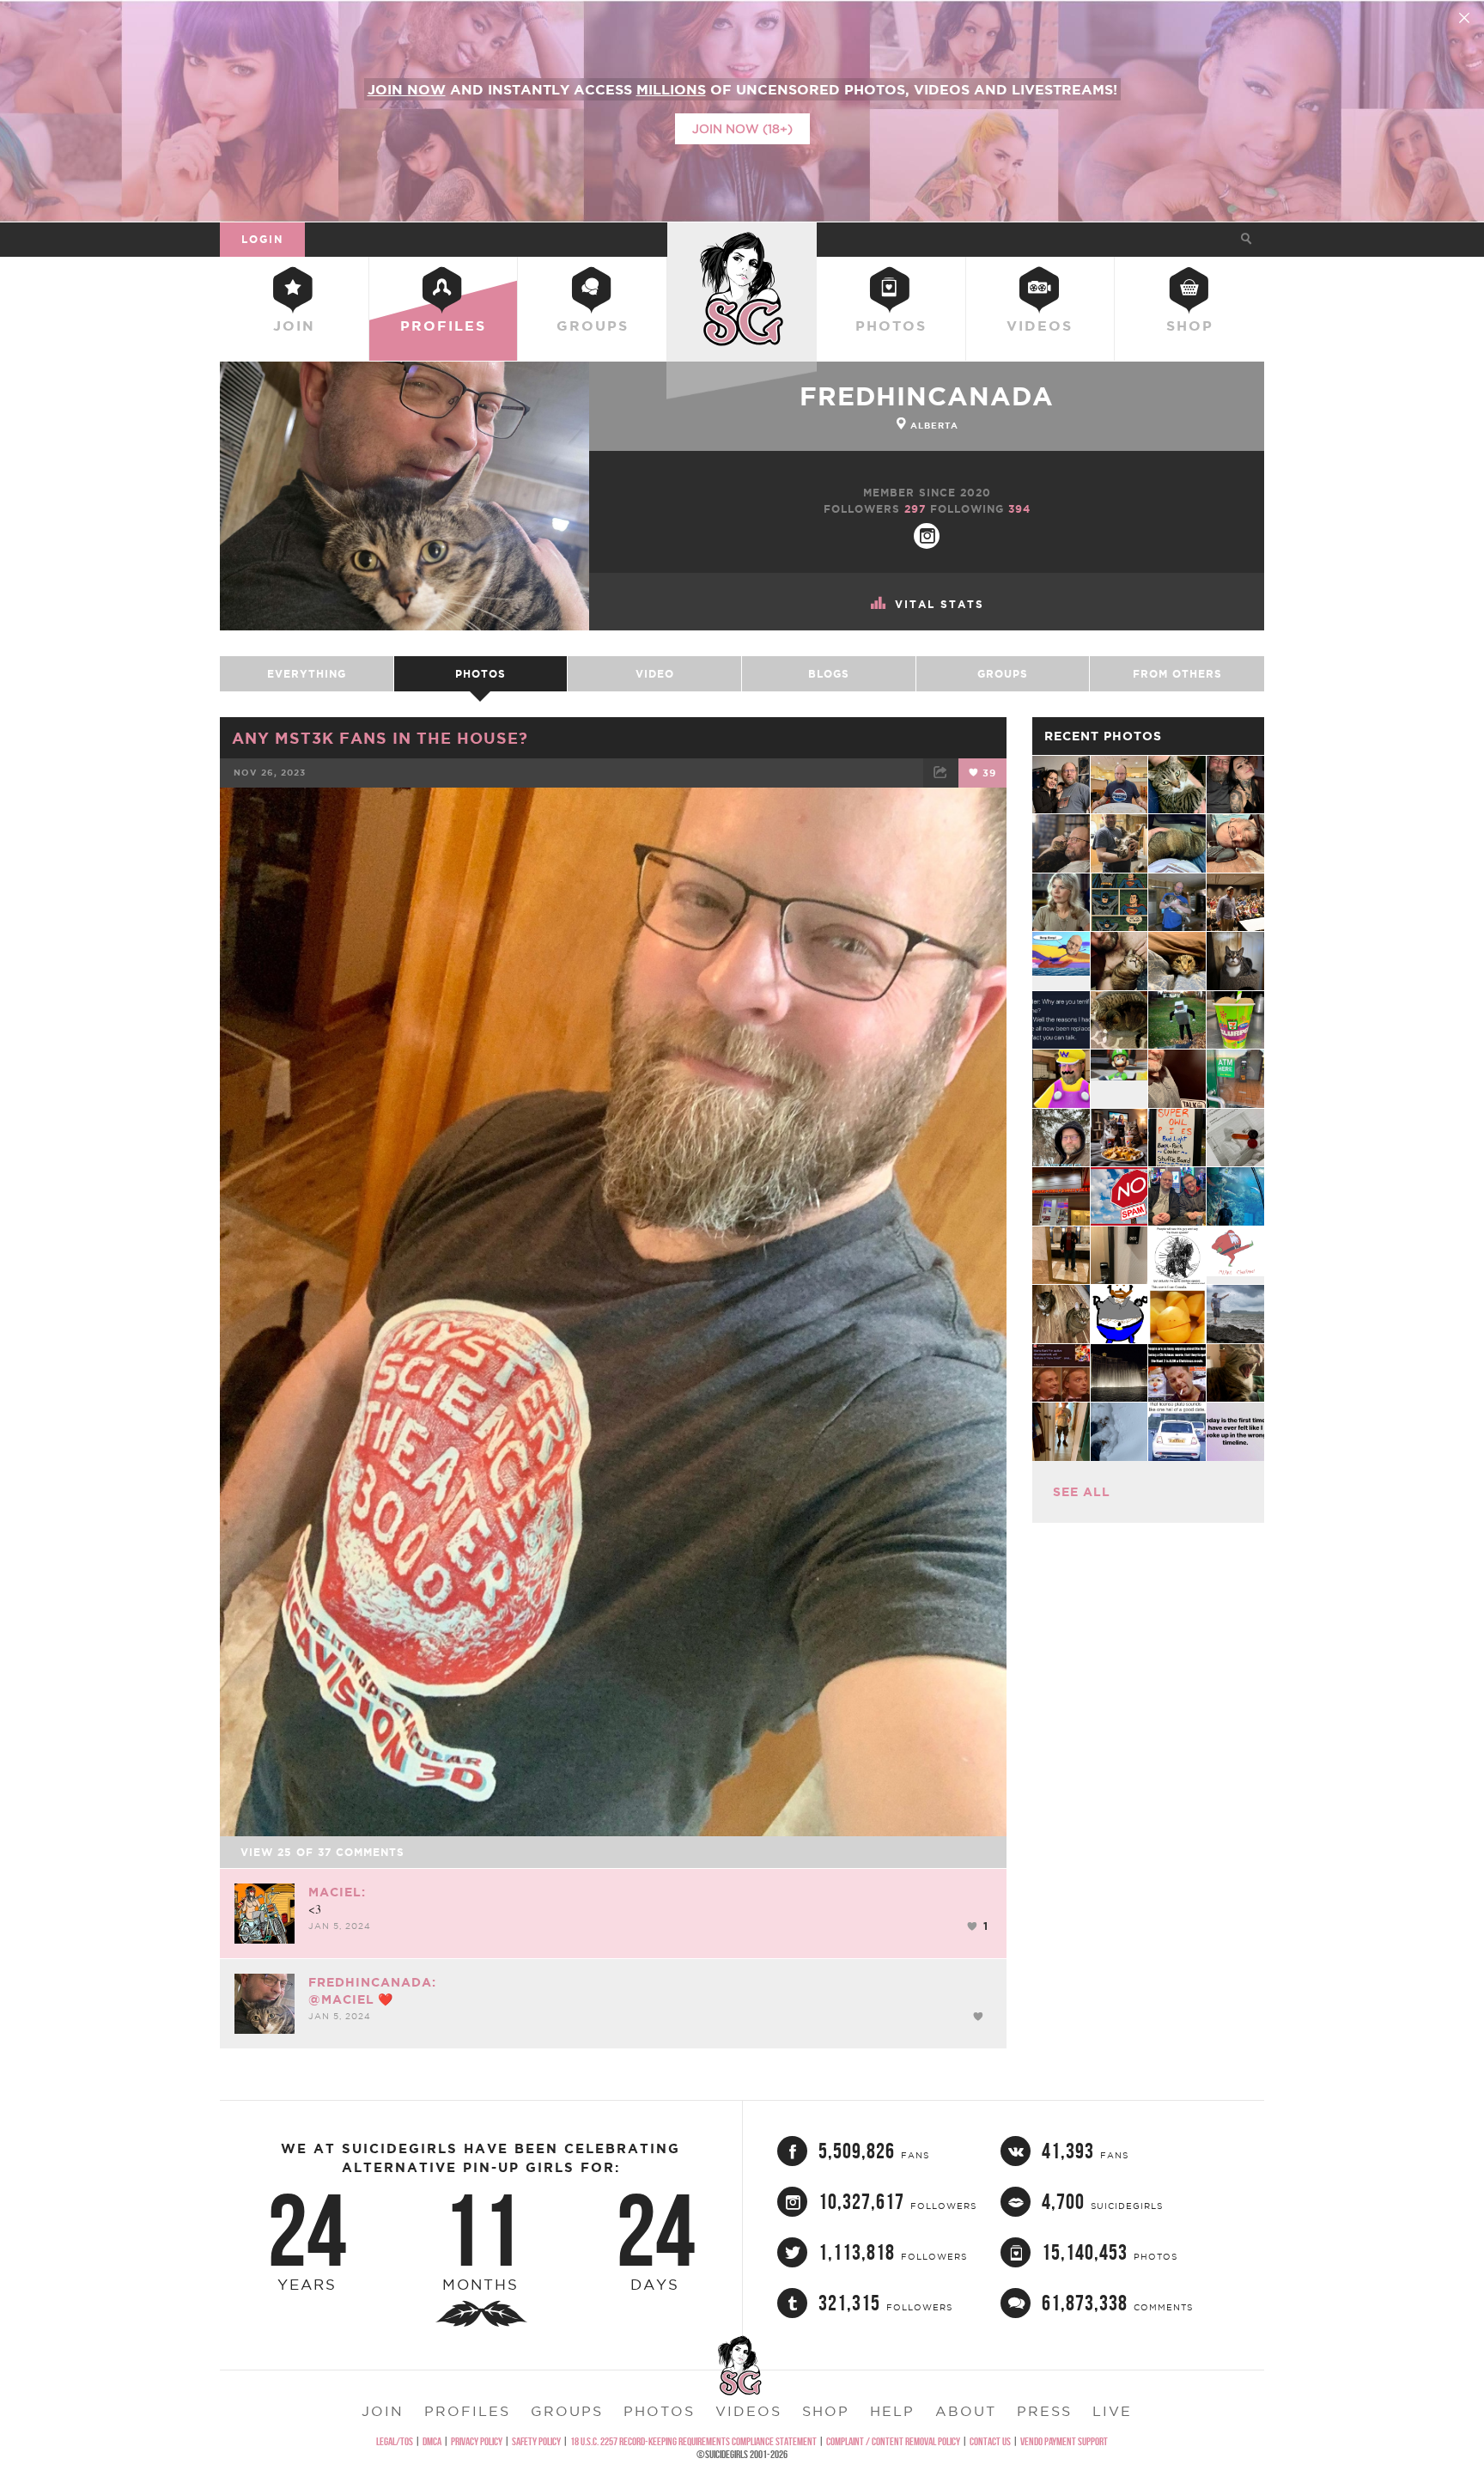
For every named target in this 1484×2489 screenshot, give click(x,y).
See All (1082, 1492)
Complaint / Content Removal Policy (893, 2441)
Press (1044, 2411)
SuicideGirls (742, 239)
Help (892, 2411)
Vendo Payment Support (1064, 2441)
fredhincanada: (372, 1982)
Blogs (829, 674)
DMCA (432, 2441)
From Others (1177, 674)
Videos (1040, 326)
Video (655, 674)
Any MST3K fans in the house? (380, 738)
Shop (1190, 326)
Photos (891, 326)
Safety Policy (536, 2441)
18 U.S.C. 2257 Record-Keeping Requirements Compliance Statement (693, 2441)
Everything (307, 674)
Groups (593, 326)
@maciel (341, 1999)
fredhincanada (927, 396)
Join (294, 326)
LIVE (1112, 2411)
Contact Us (990, 2441)
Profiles (443, 326)
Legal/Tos (395, 2441)
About (966, 2411)
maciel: (337, 1892)
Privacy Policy (477, 2441)
